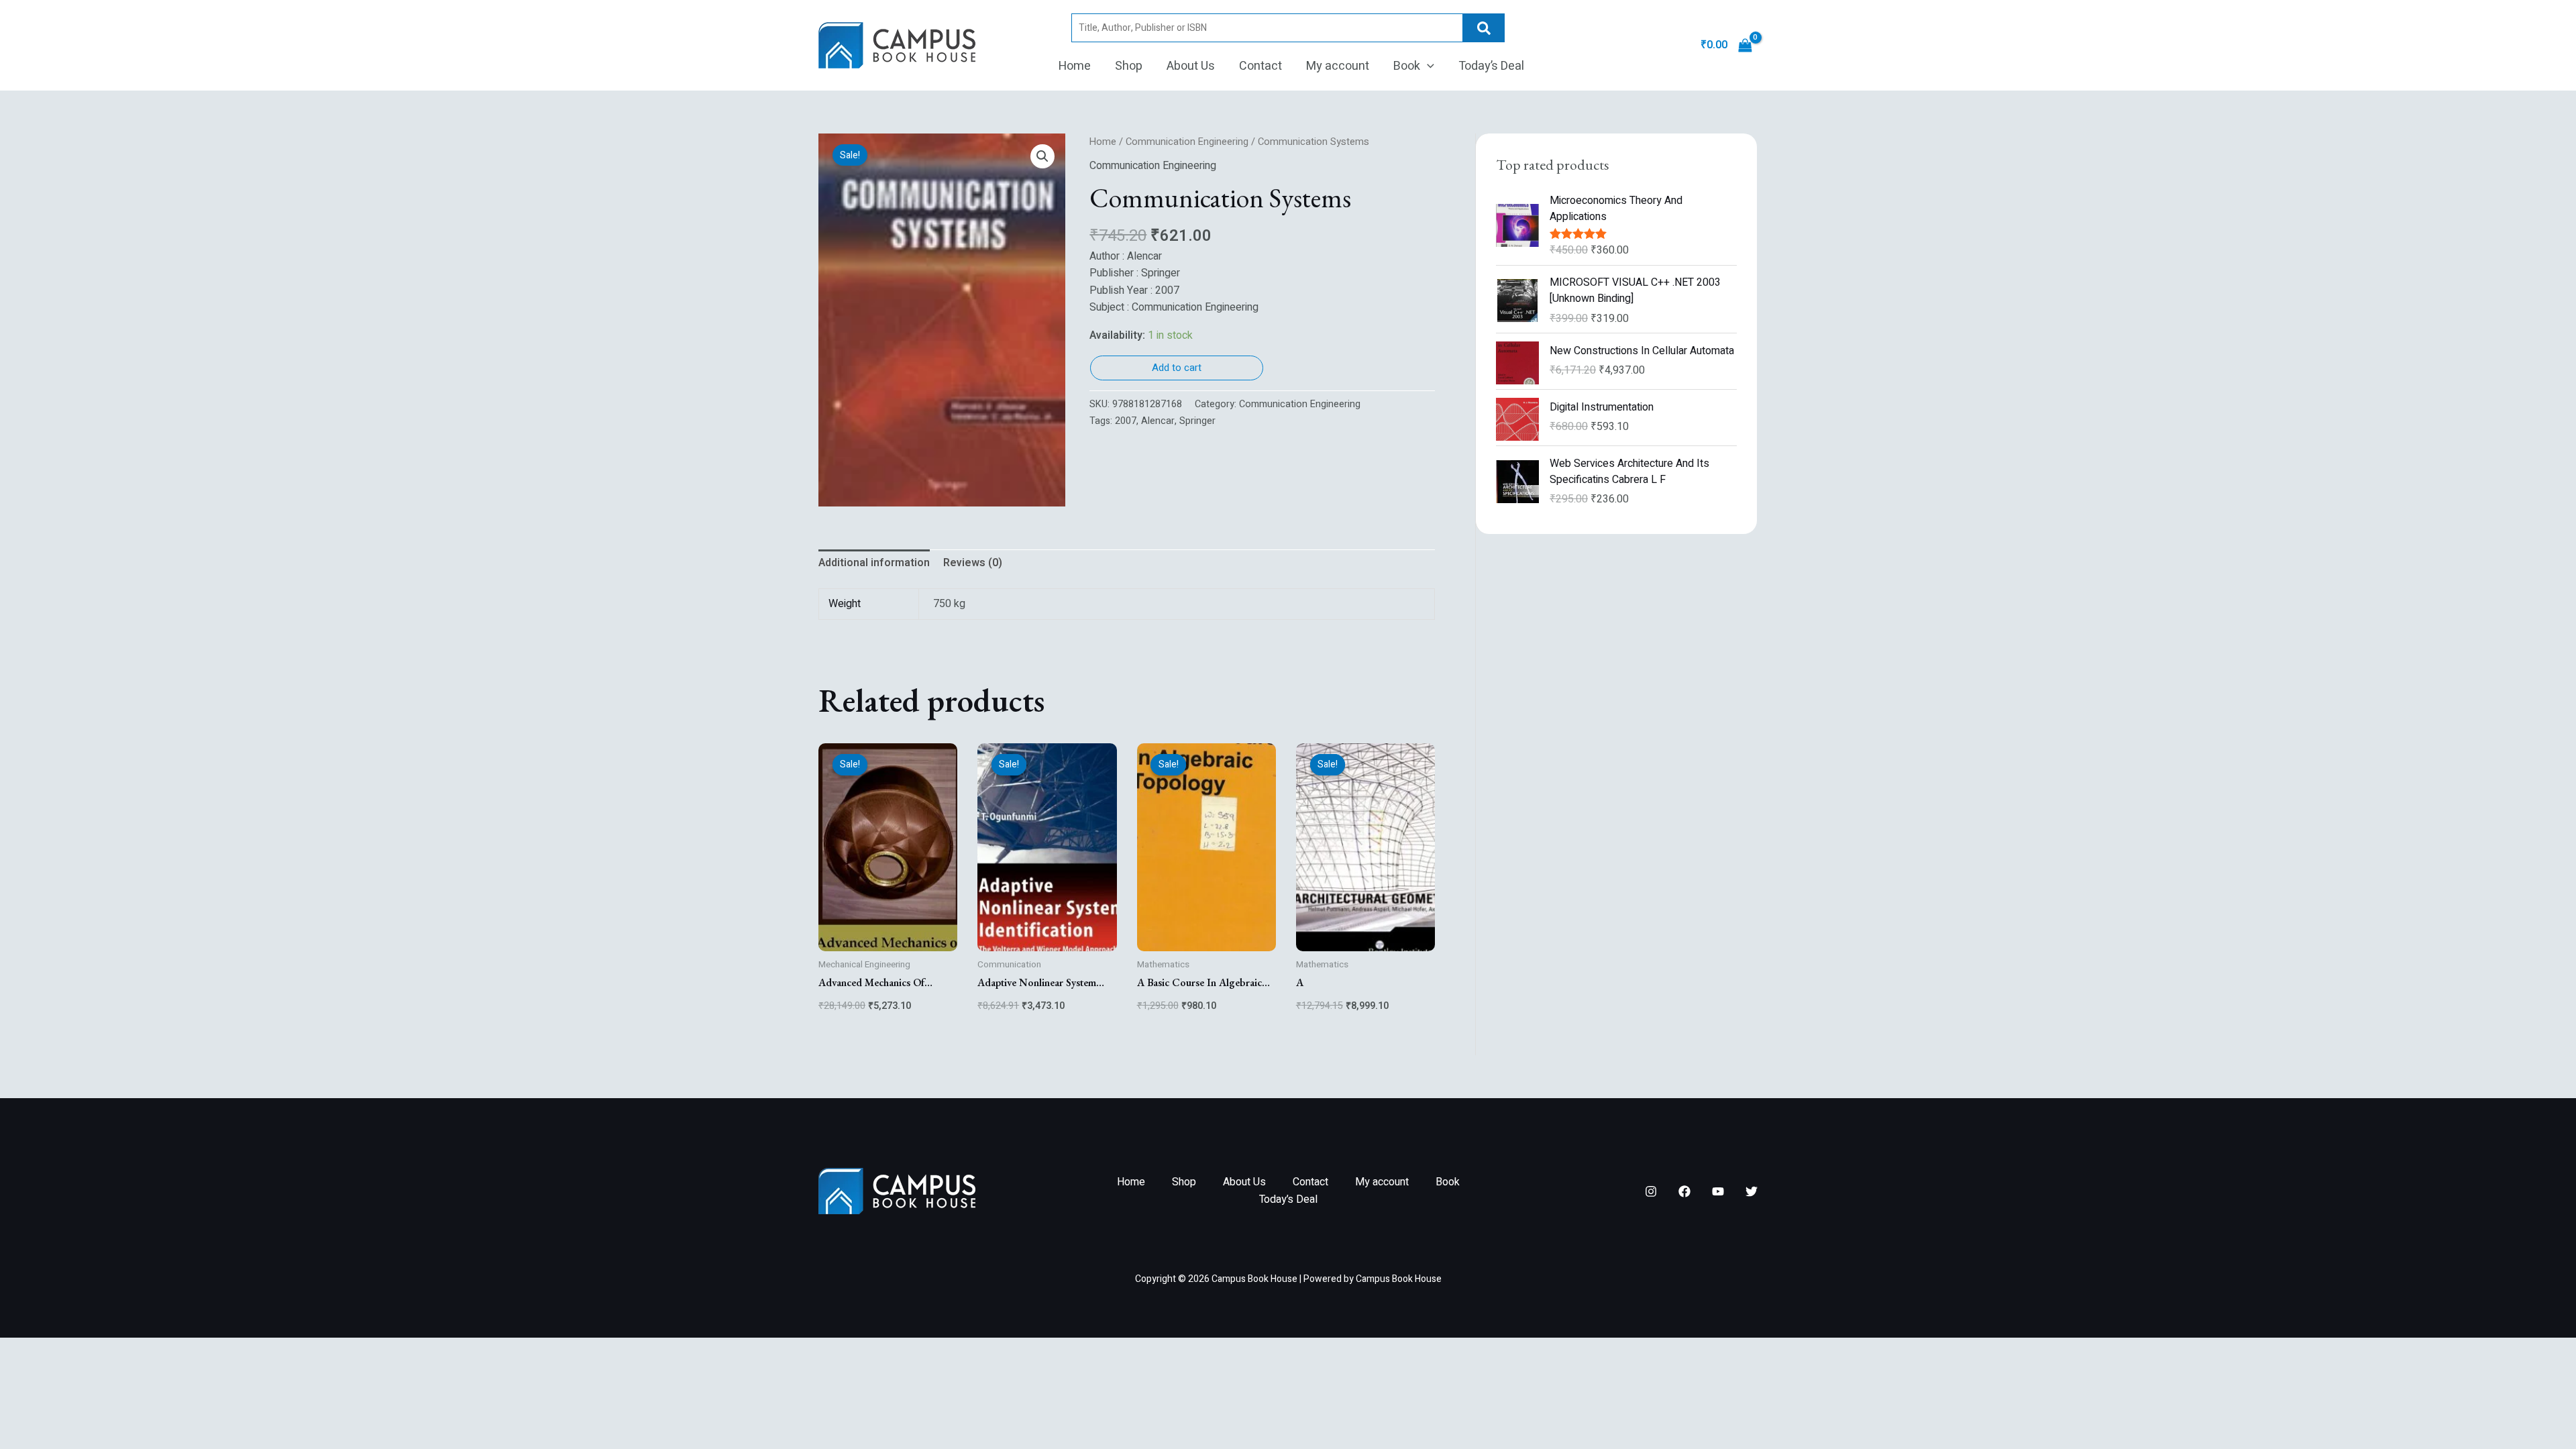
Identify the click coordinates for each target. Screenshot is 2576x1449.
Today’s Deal (1491, 66)
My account (1338, 66)
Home (1075, 66)
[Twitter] (1752, 1191)
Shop (1129, 66)
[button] (1427, 66)
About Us (1191, 66)
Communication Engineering (1187, 142)
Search (1484, 28)
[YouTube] (1718, 1191)
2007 (1126, 421)
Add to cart (1177, 368)
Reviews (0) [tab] (973, 563)
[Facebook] (1684, 1191)
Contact (1260, 66)
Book (1407, 66)
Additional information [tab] (874, 563)
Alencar (1158, 421)
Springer (1197, 421)
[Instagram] (1651, 1191)
